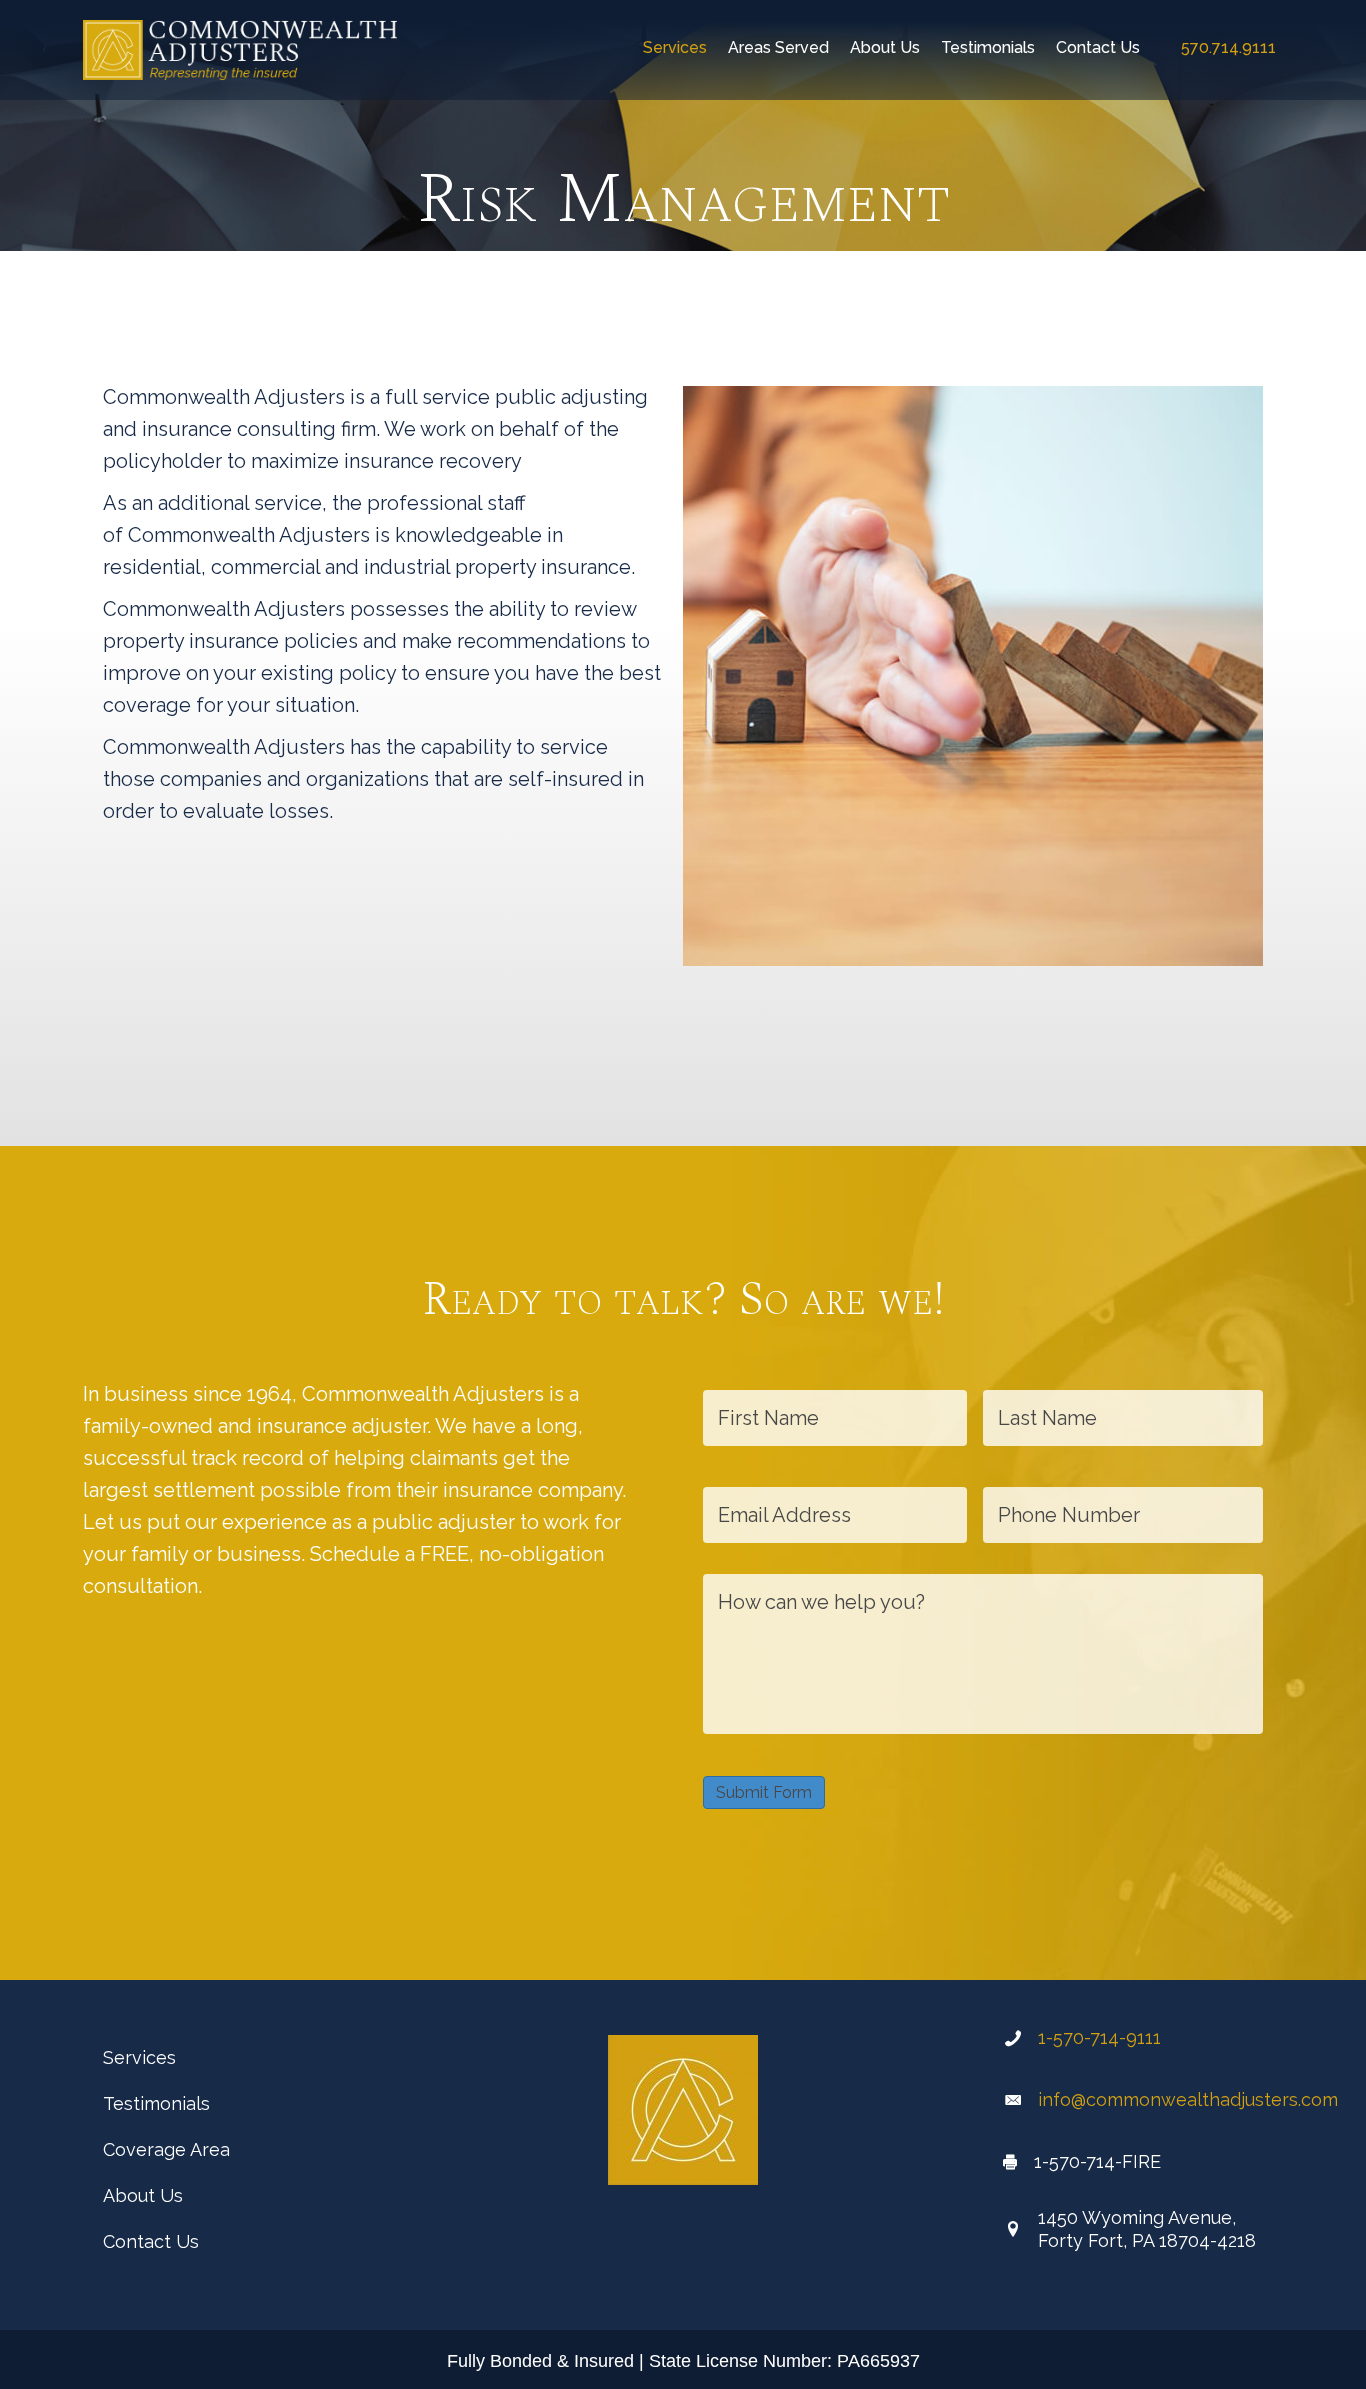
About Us (143, 2195)
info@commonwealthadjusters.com (1188, 2099)
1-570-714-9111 (1099, 2037)
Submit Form (764, 1792)
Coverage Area (166, 2149)
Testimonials (156, 2103)
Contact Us (151, 2241)
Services (139, 2057)
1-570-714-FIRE (1097, 2161)
